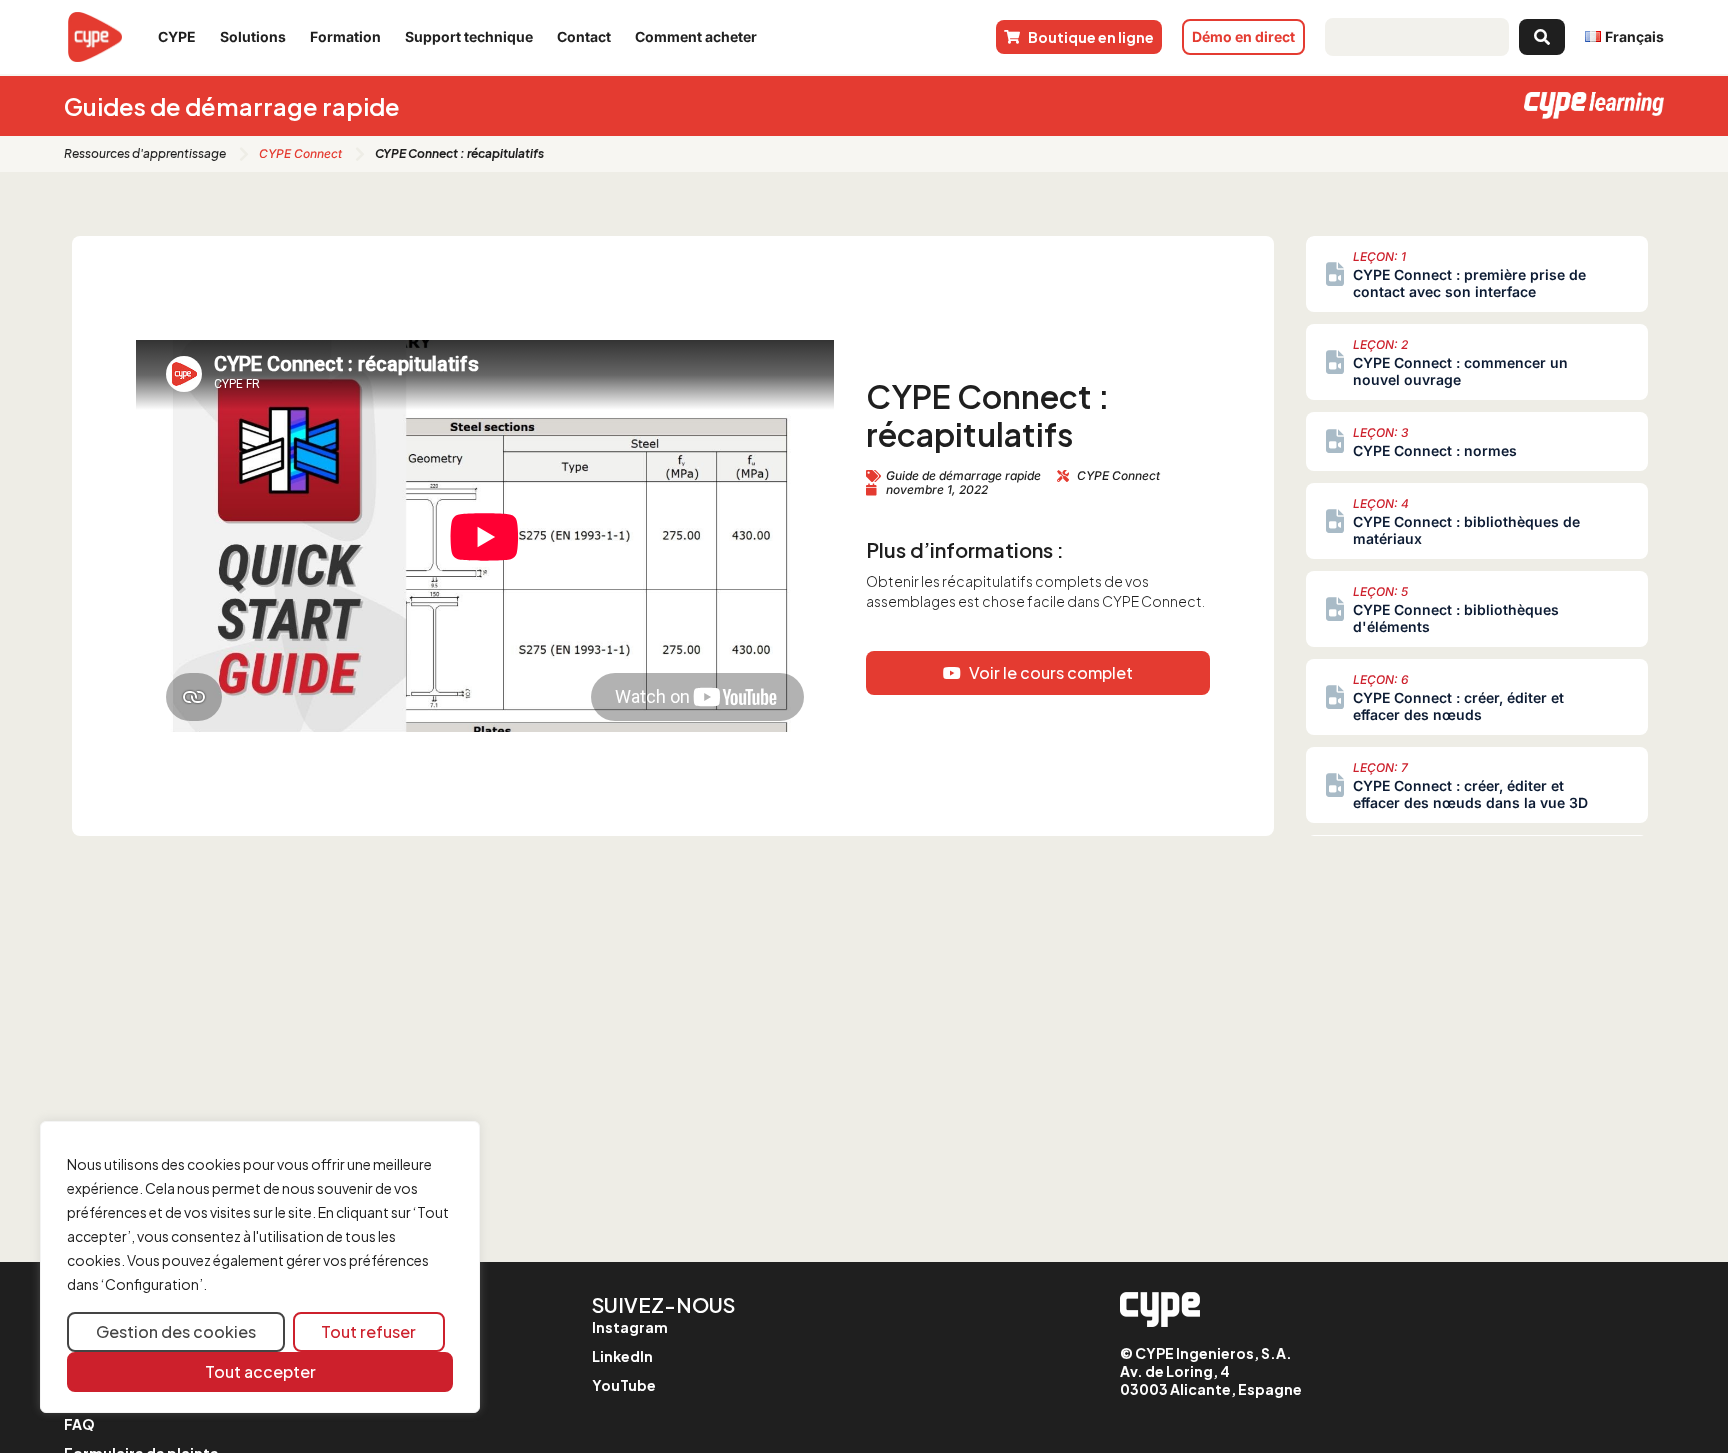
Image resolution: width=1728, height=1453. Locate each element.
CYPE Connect (300, 153)
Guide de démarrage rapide (963, 475)
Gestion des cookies (176, 1331)
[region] (260, 1267)
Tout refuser (368, 1331)
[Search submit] (1542, 37)
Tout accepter (260, 1371)
